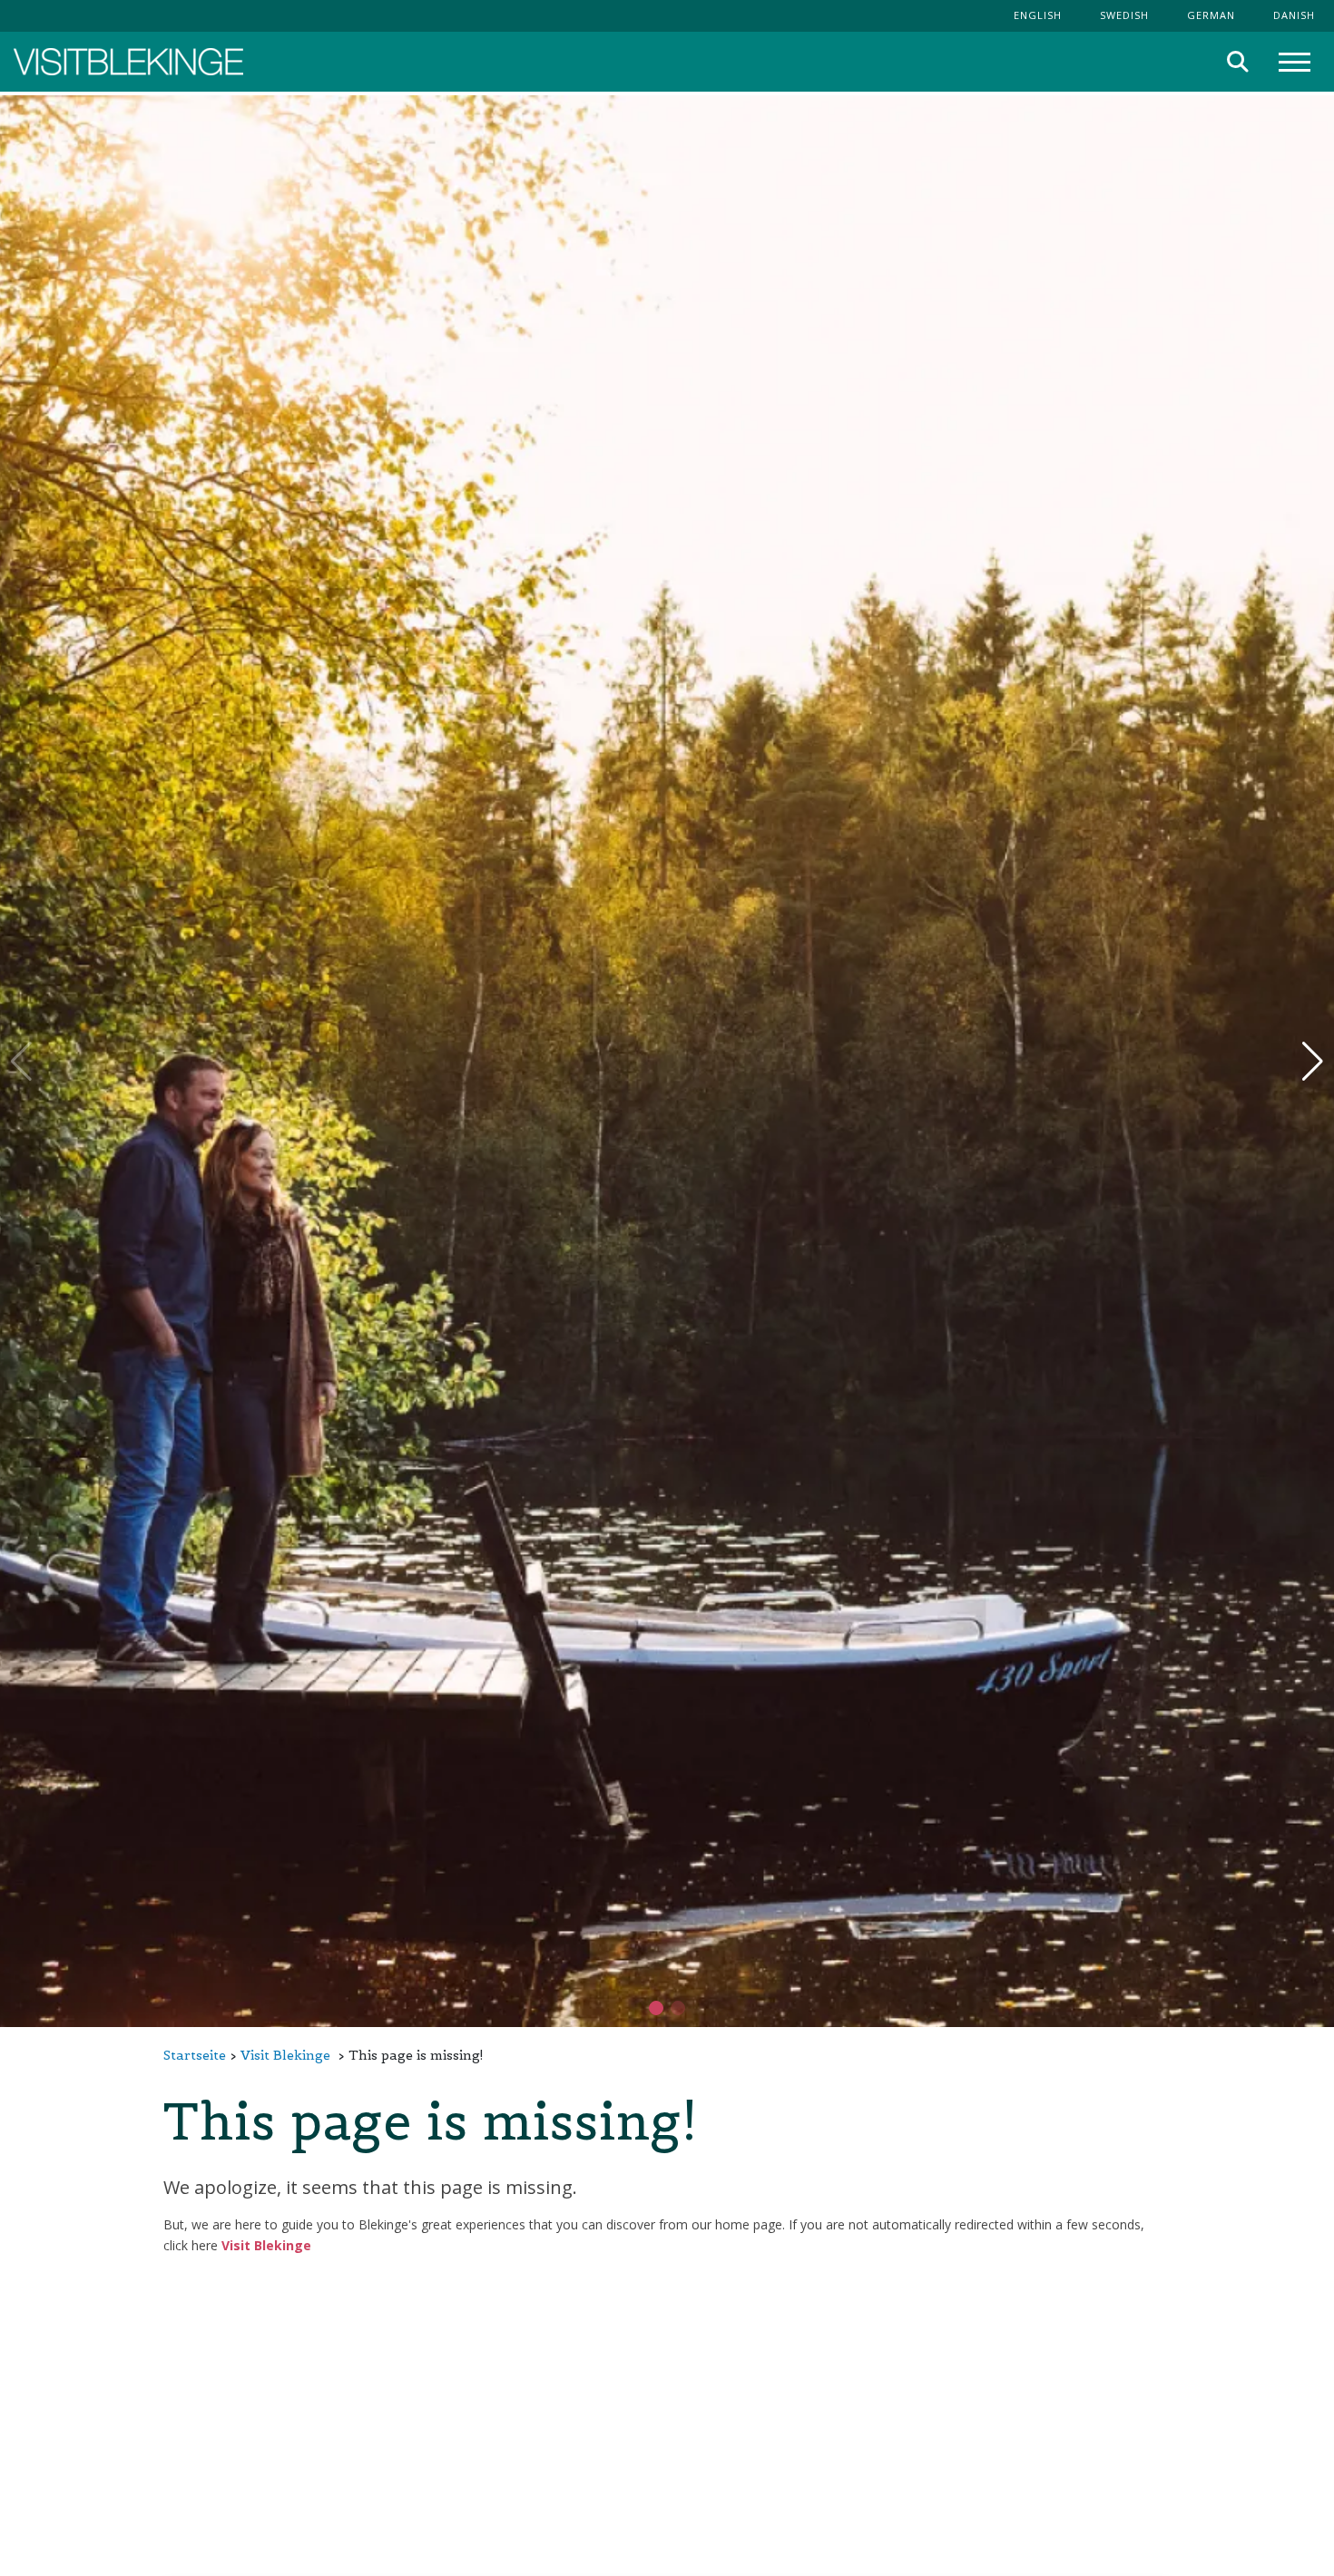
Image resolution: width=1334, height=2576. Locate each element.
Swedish (1124, 15)
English (1038, 15)
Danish (1294, 15)
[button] (678, 2008)
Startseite (195, 2055)
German (1211, 15)
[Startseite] (128, 62)
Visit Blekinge (285, 2055)
